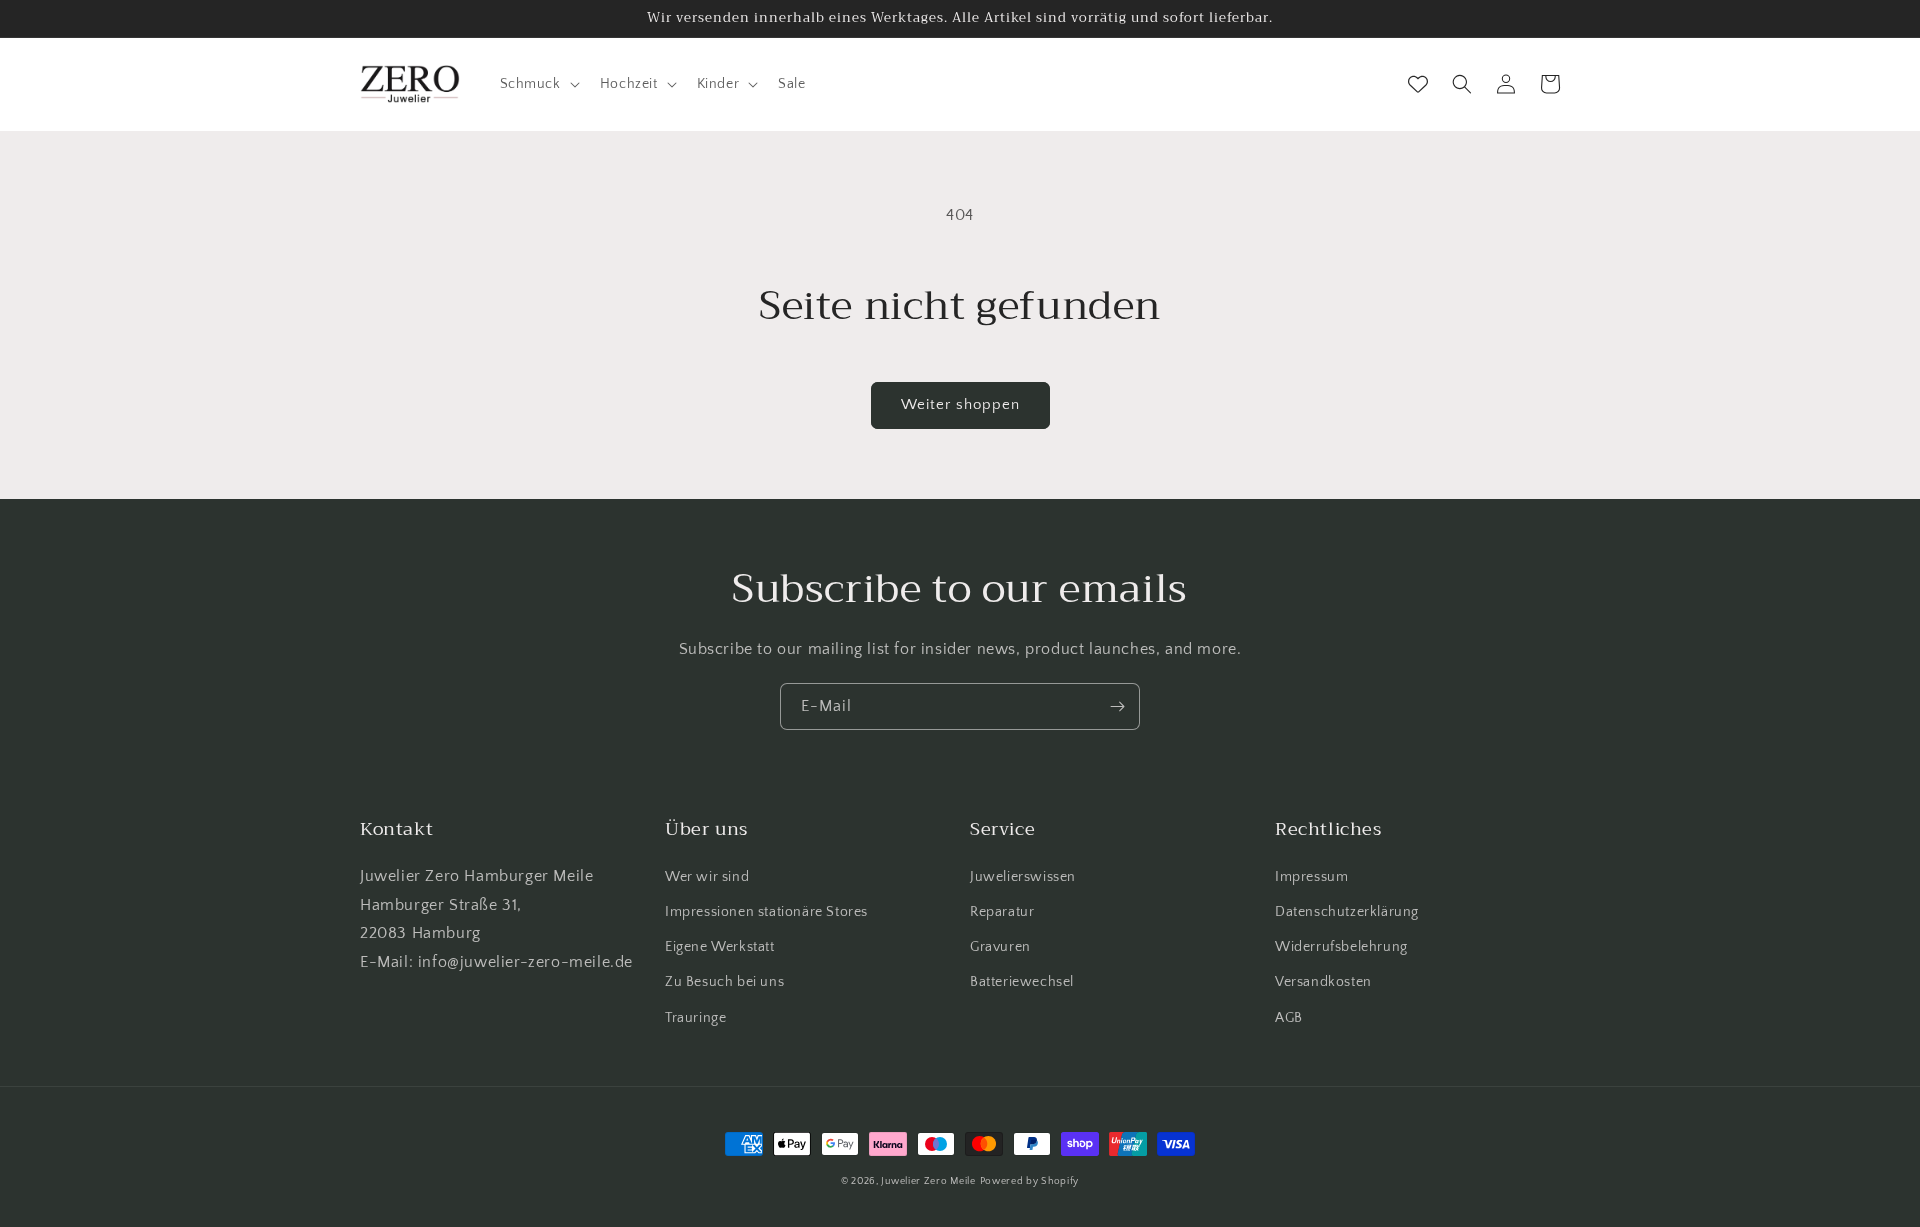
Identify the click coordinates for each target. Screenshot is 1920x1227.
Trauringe (695, 1018)
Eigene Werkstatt (720, 947)
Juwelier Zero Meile (928, 1181)
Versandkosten (1323, 982)
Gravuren (1000, 947)
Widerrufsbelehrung (1341, 947)
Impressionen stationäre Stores (766, 912)
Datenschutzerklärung (1347, 912)
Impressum (1311, 877)
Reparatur (1002, 912)
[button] (538, 84)
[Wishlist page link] (1418, 84)
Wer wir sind (707, 877)
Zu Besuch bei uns (724, 982)
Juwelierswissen (1023, 877)
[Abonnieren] (1117, 706)
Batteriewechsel (1022, 982)
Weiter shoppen (960, 404)
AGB (1289, 1018)
